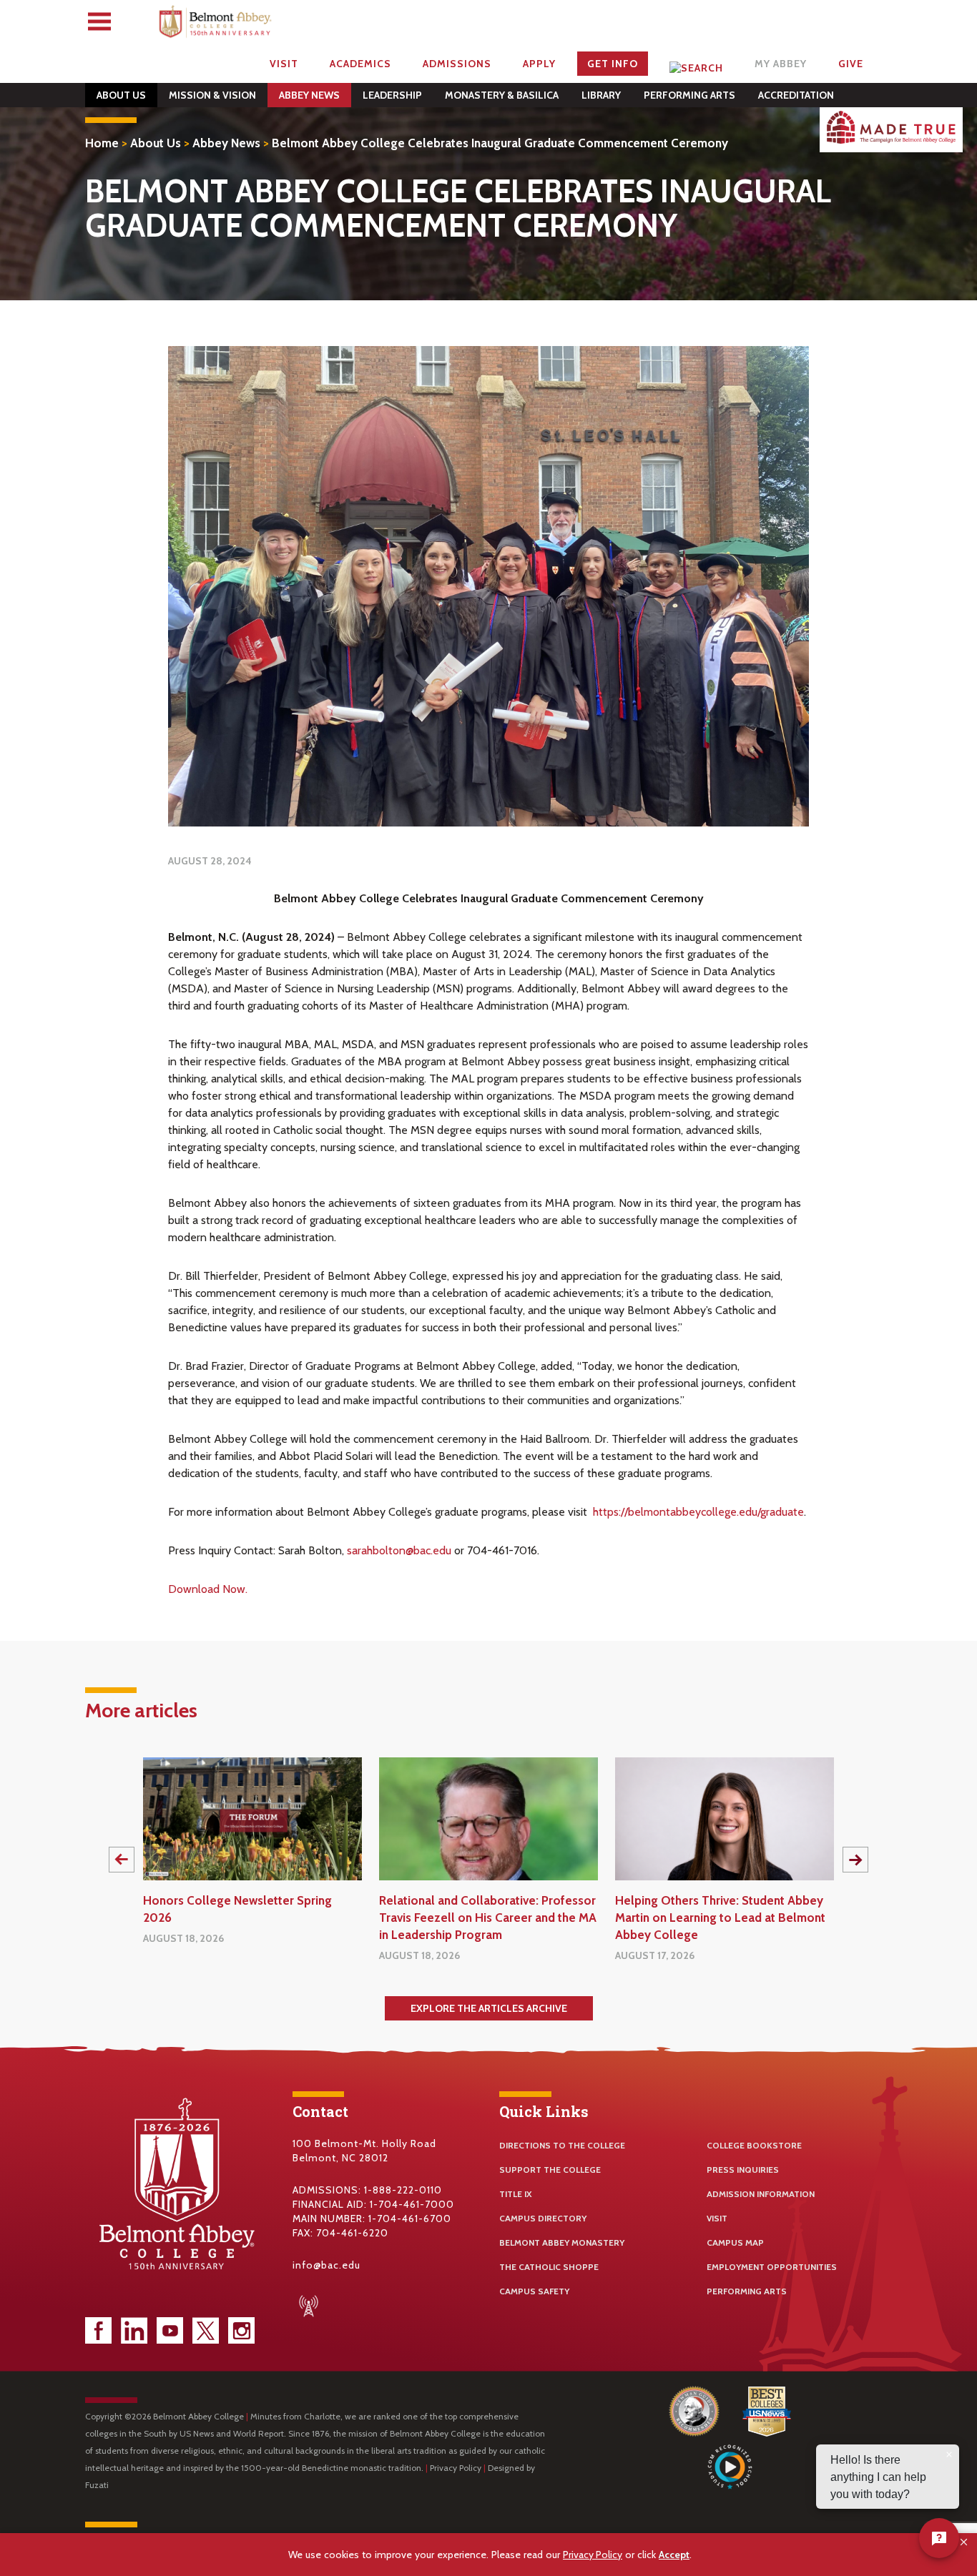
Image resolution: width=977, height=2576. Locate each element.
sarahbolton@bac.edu (399, 1550)
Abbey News (309, 95)
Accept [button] (674, 2555)
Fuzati (97, 2485)
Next (855, 1860)
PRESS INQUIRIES (743, 2170)
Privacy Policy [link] (593, 2555)
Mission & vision (212, 95)
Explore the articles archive (489, 2008)
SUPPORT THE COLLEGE (550, 2170)
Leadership (392, 95)
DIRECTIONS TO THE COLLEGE (562, 2145)
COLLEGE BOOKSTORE (754, 2145)
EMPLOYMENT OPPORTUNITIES (772, 2267)
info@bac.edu (327, 2265)
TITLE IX (516, 2194)
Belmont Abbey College (217, 25)
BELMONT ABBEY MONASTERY (562, 2242)
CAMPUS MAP (735, 2242)
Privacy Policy (456, 2468)
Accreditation (796, 95)
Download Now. (209, 1589)
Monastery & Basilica (502, 95)
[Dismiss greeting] (949, 2454)
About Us (121, 95)
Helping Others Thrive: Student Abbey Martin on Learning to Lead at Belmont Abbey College (720, 1918)
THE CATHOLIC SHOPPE (549, 2267)
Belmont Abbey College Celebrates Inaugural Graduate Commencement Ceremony (500, 143)
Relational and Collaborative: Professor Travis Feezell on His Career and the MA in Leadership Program (488, 1918)
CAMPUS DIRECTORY (543, 2218)
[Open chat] (939, 2538)
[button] (964, 2542)
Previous (122, 1860)
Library (601, 95)
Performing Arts (689, 95)
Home (102, 143)
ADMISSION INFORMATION (761, 2194)
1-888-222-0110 (403, 2190)
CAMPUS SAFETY (534, 2291)
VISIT (717, 2218)
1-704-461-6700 (410, 2219)
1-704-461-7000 (412, 2204)
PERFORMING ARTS (747, 2291)
